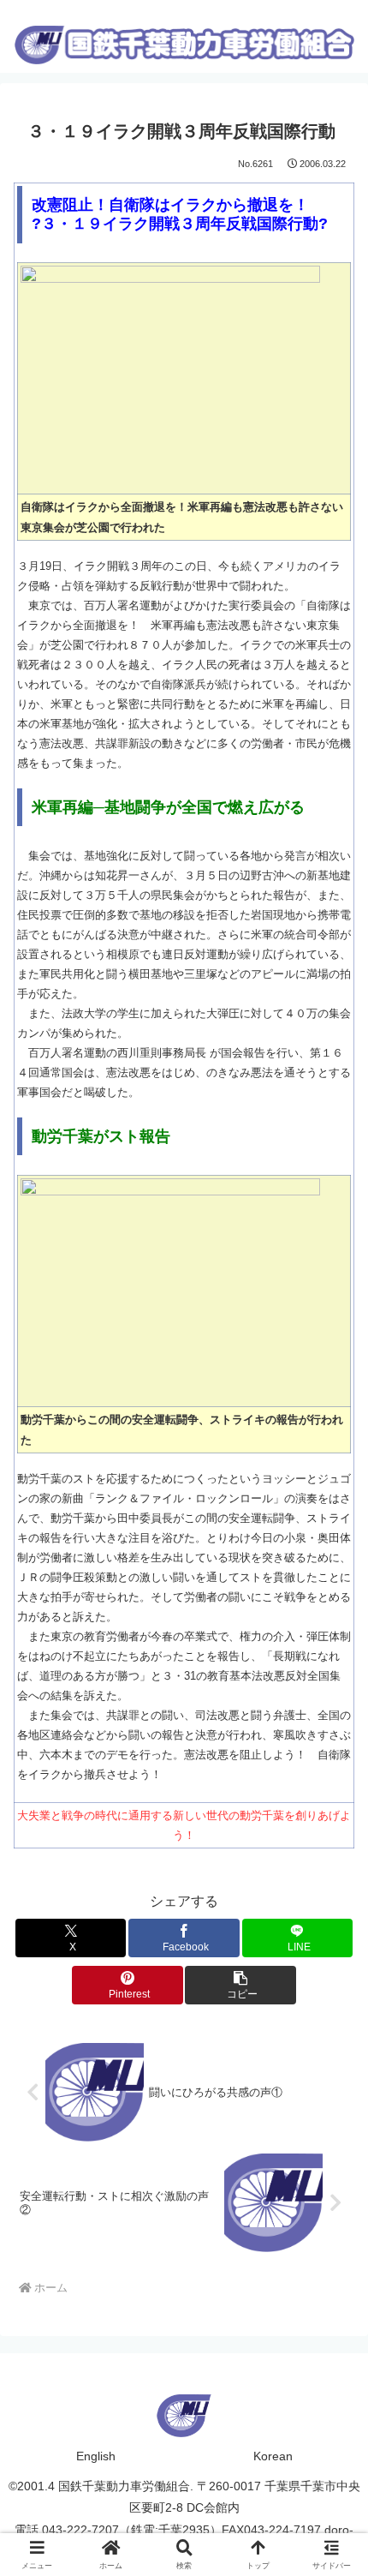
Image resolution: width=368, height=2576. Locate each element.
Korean (273, 2456)
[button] (240, 1985)
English (96, 2456)
